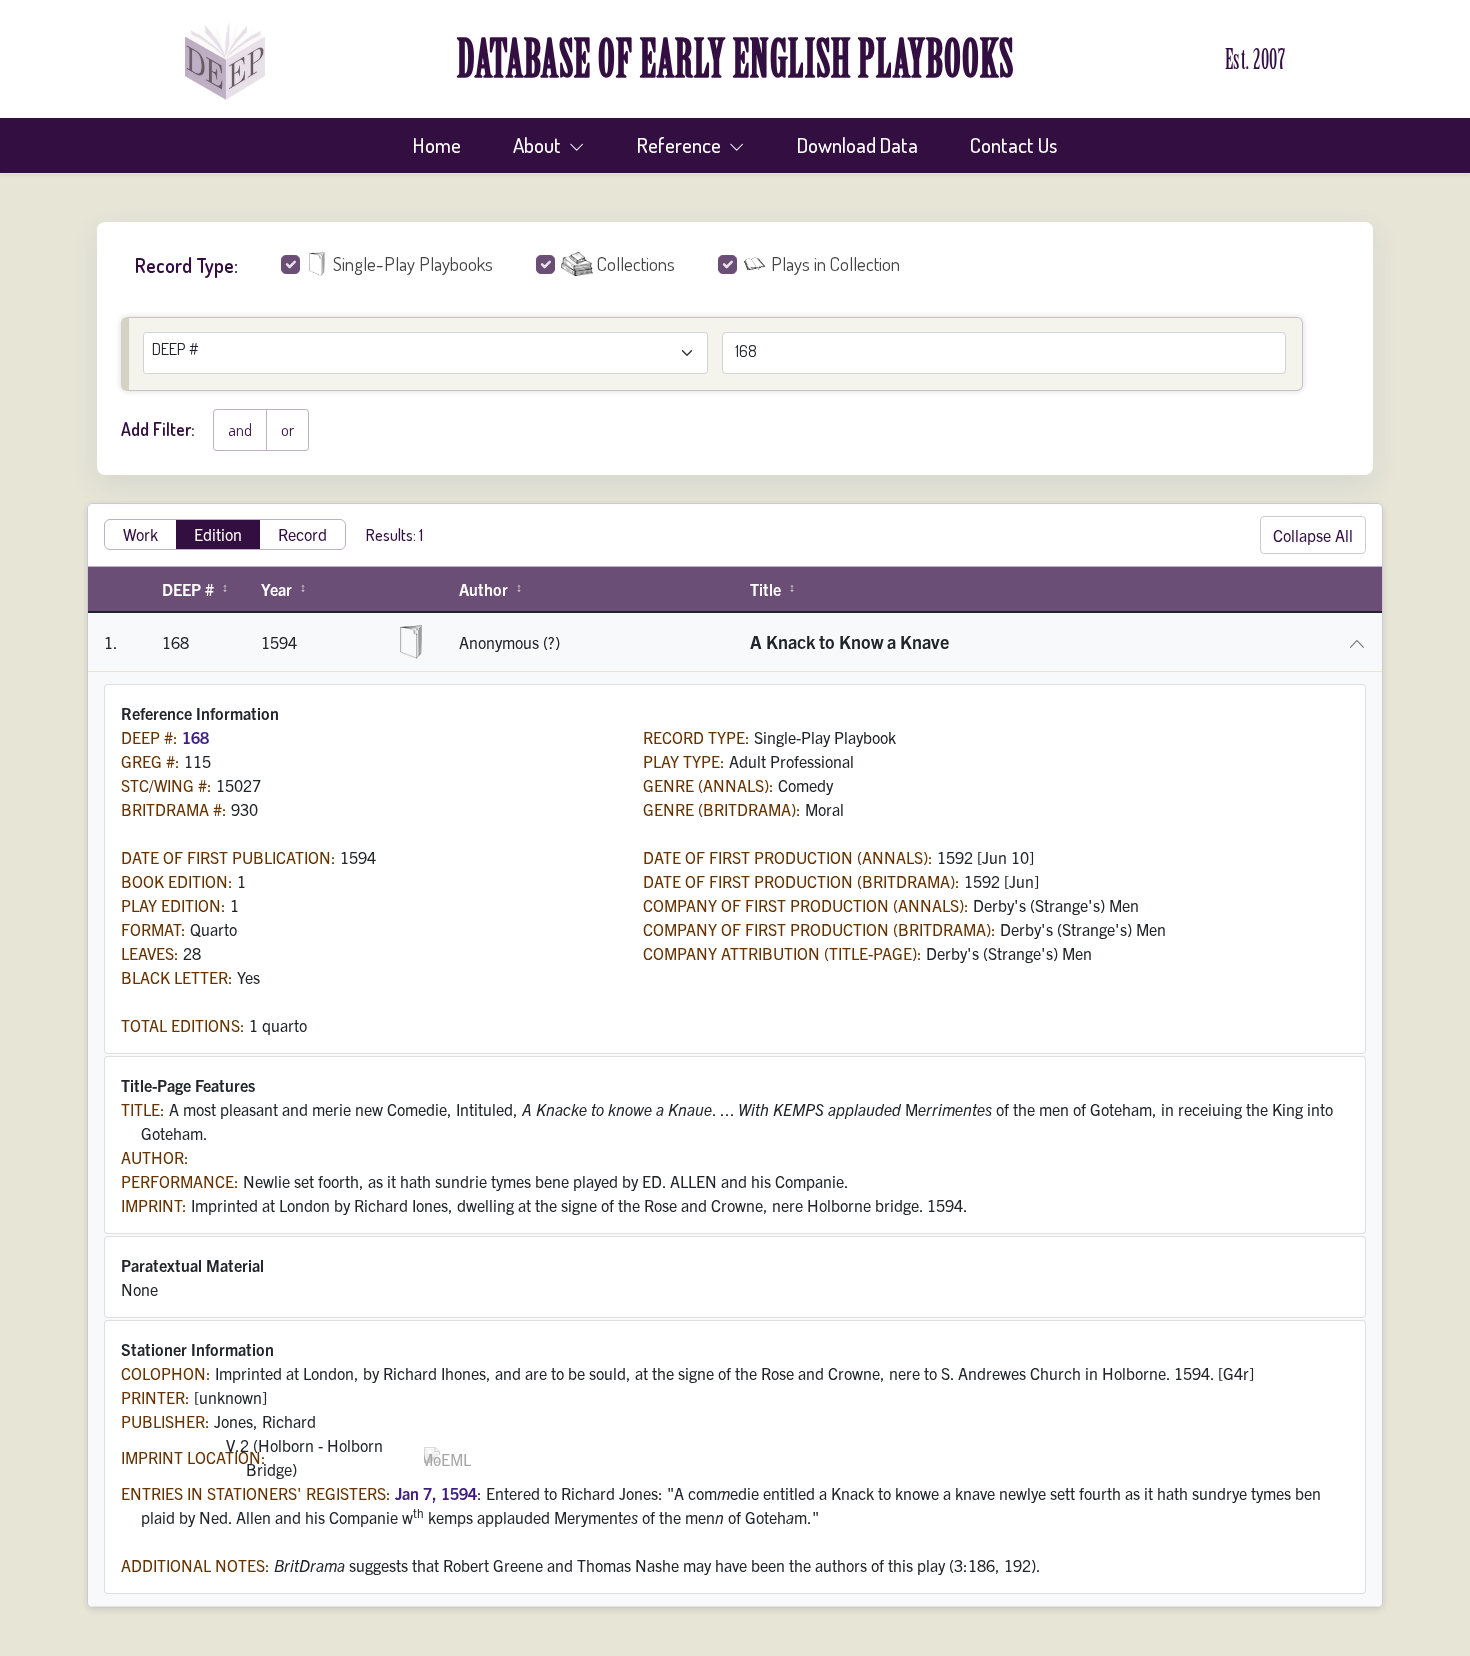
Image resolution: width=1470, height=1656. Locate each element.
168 (195, 737)
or (287, 430)
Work (140, 534)
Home (437, 145)
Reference (681, 145)
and (240, 430)
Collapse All (1313, 535)
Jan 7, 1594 (436, 1493)
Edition (218, 534)
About (539, 145)
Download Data (857, 145)
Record (302, 534)
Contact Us (1013, 145)
